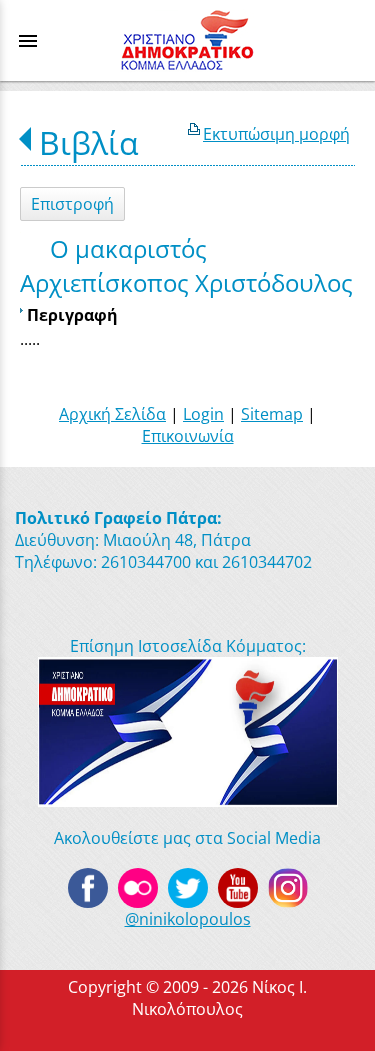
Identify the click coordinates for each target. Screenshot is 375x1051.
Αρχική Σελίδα (112, 414)
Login (203, 414)
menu (28, 41)
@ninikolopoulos (188, 919)
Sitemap (272, 414)
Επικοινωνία (188, 436)
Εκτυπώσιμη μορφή (276, 134)
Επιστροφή (72, 204)
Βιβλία (89, 142)
